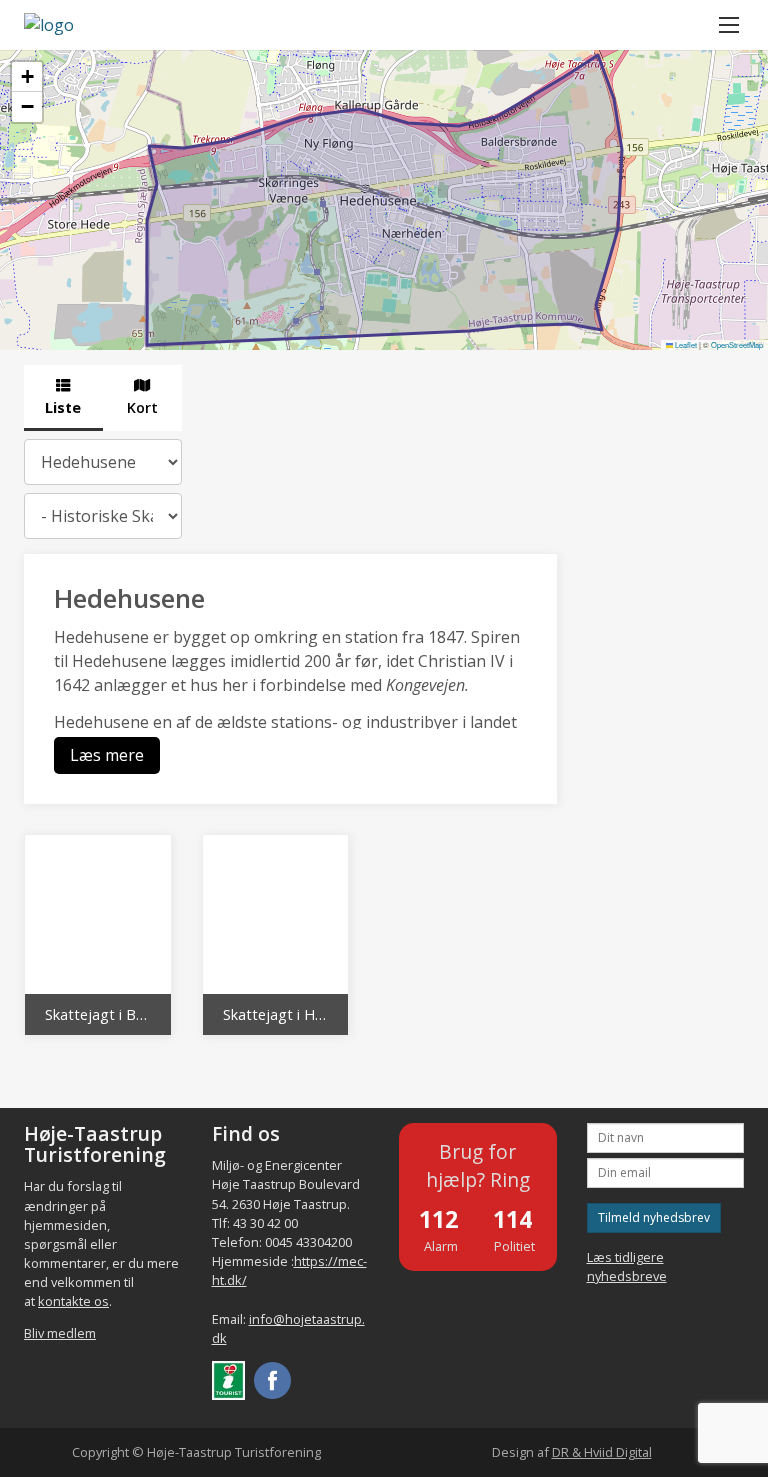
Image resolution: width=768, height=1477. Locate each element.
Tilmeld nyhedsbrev (654, 1217)
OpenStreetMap (737, 344)
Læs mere (107, 755)
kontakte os (73, 1301)
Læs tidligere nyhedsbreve (627, 1266)
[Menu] (729, 25)
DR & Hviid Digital (602, 1452)
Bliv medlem (60, 1333)
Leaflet (685, 344)
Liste (63, 407)
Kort (142, 407)
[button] (27, 77)
